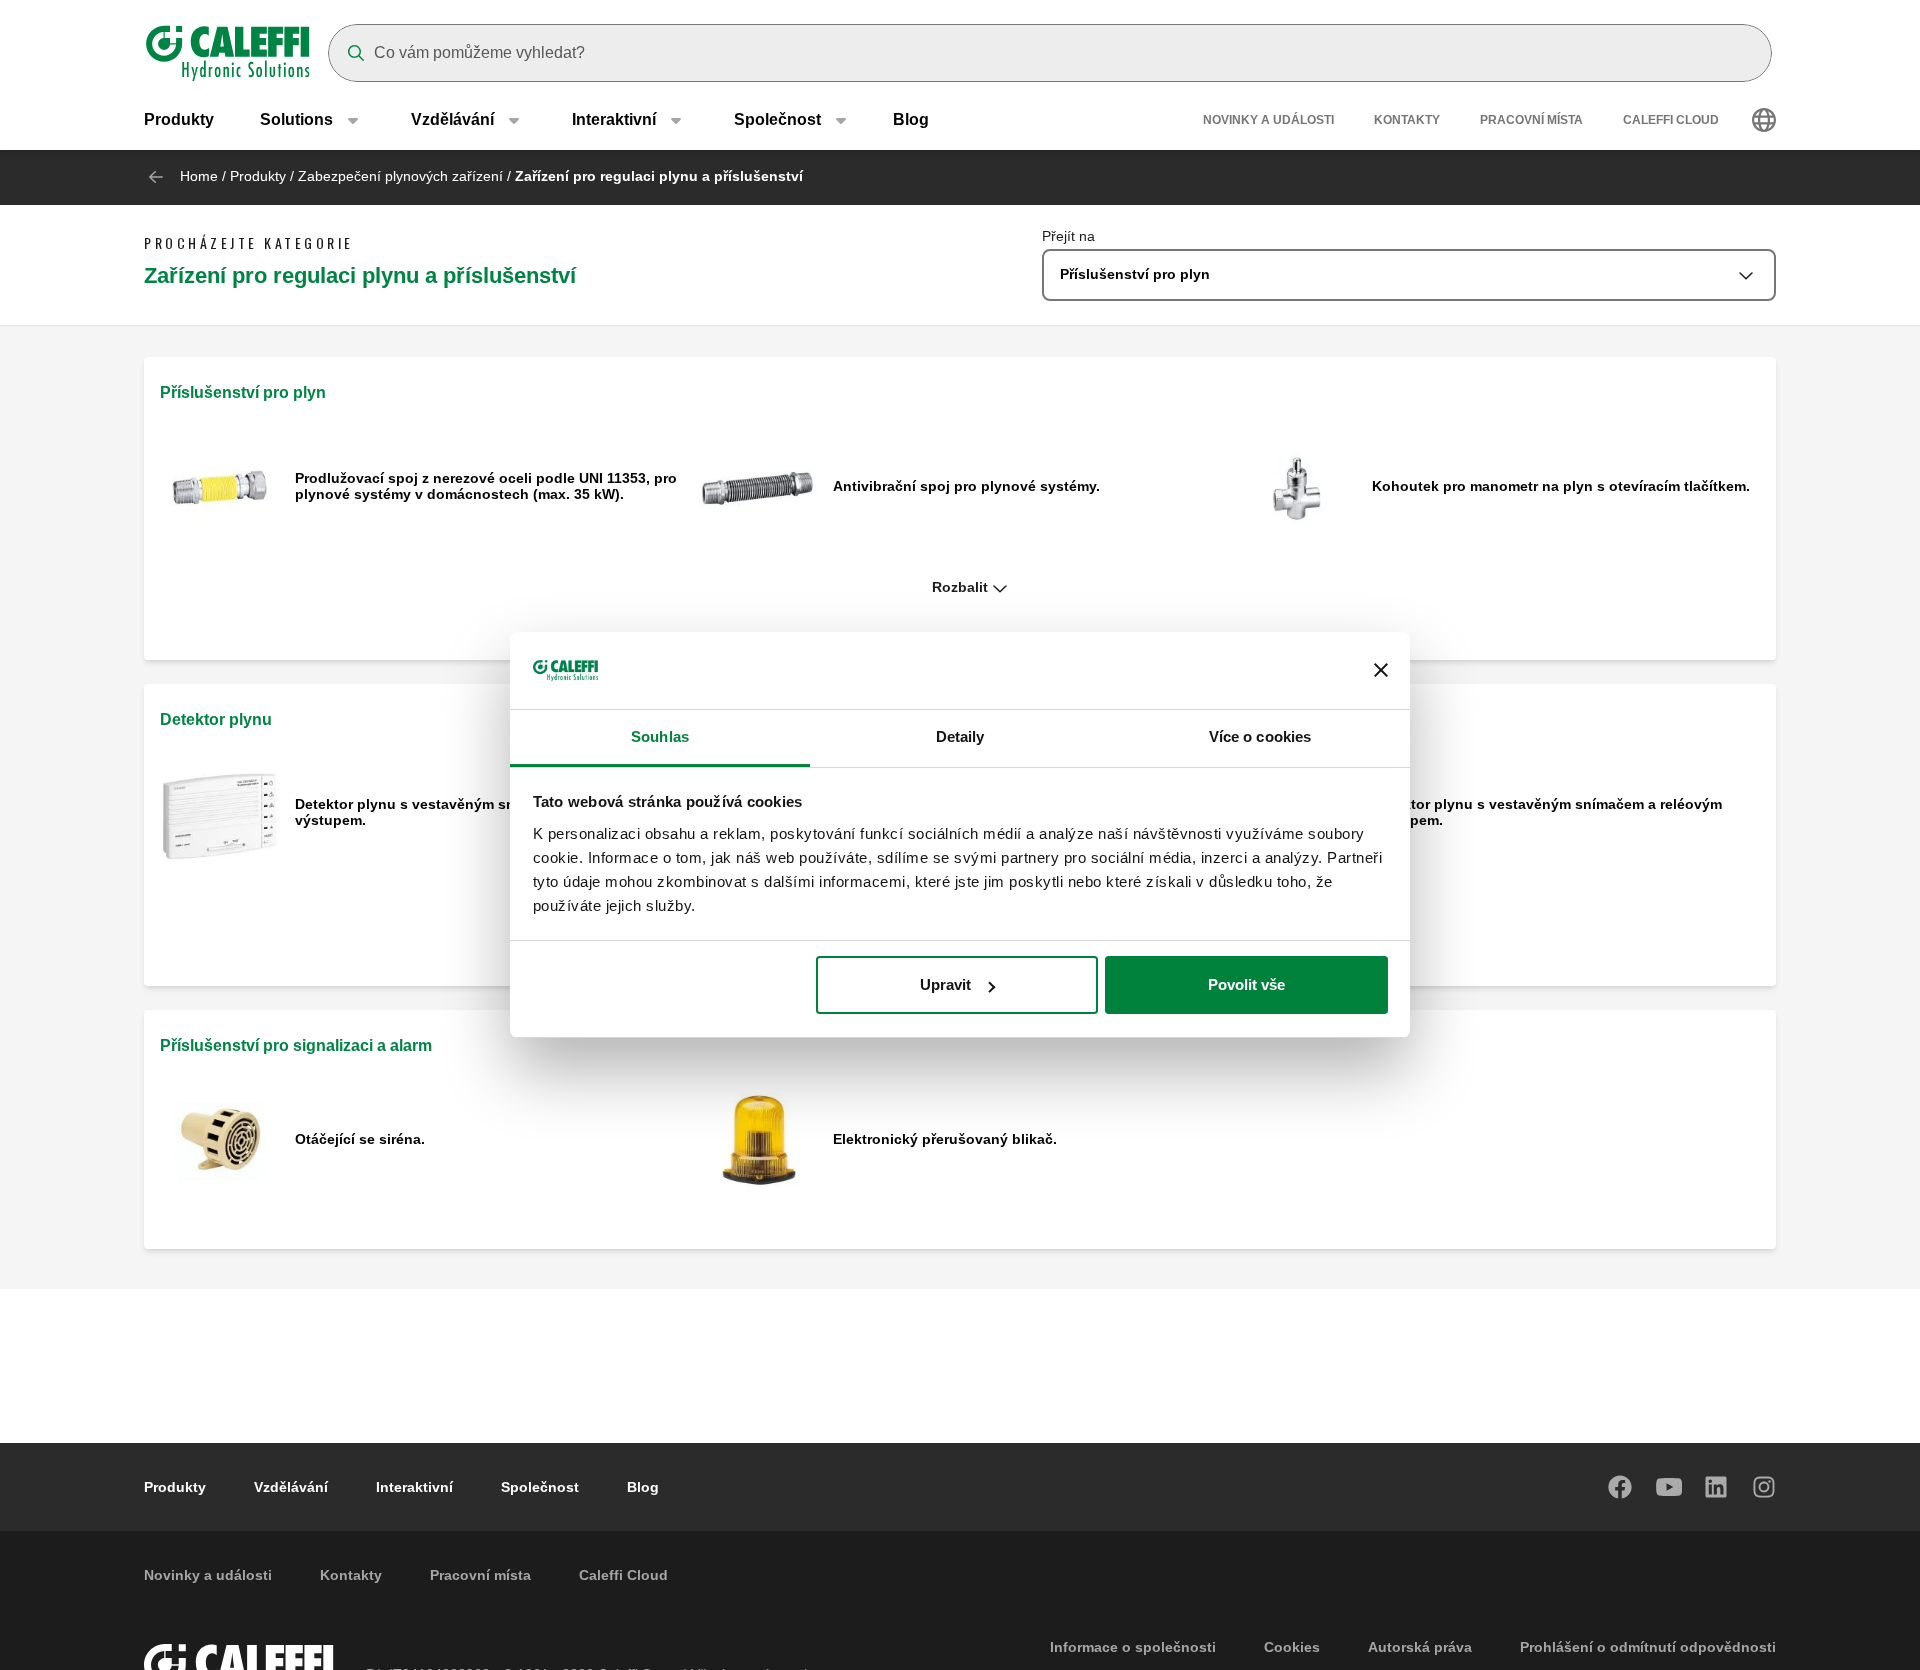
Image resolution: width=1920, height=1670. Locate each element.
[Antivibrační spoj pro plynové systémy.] (758, 487)
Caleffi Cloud (1671, 120)
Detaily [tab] (960, 736)
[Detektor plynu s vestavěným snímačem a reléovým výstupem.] (219, 813)
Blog (911, 119)
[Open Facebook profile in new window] (1621, 1487)
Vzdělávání (291, 1487)
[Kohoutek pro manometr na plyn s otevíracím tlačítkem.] (1296, 487)
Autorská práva (1420, 1647)
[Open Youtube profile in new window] (1669, 1487)
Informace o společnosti (1133, 1647)
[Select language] (1764, 120)
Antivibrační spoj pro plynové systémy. (966, 486)
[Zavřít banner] (1381, 671)
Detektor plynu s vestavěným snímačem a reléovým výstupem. (470, 812)
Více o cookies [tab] (1260, 736)
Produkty (179, 119)
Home (199, 176)
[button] (960, 588)
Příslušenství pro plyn (243, 392)
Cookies (1292, 1647)
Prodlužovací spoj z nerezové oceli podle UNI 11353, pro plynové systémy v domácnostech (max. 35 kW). (486, 486)
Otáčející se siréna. (360, 1139)
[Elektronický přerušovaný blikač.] (758, 1140)
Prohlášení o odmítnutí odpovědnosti (1648, 1647)
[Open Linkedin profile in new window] (1717, 1487)
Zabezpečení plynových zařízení (400, 176)
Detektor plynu (216, 719)
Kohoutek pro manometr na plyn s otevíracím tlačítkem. (1561, 486)
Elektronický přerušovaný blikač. (945, 1139)
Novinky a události (1268, 120)
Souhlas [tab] (660, 736)
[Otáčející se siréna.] (219, 1140)
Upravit (945, 984)
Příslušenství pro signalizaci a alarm (296, 1045)
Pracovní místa (1531, 120)
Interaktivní (414, 1487)
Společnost (540, 1487)
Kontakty (1407, 120)
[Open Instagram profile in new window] (1765, 1487)
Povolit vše (1246, 984)
